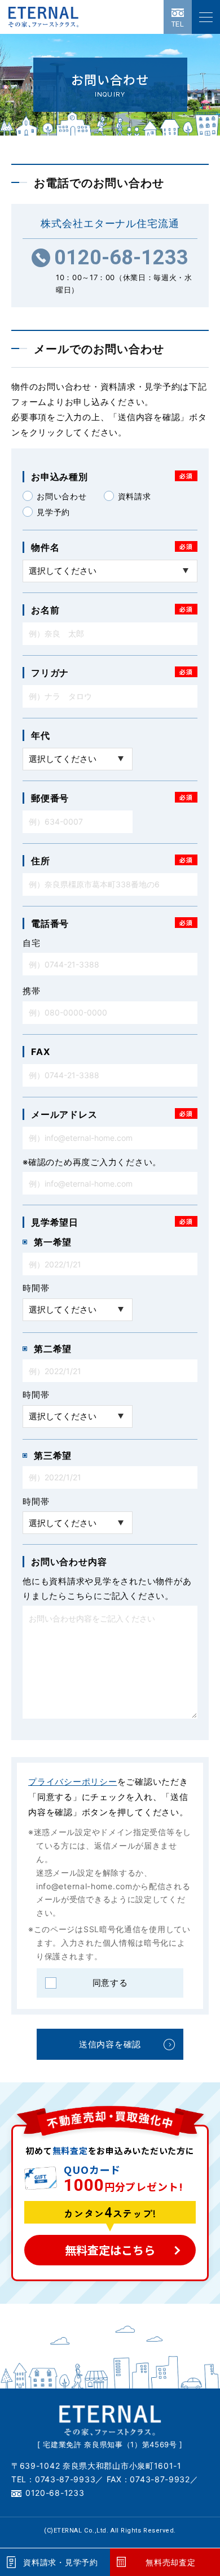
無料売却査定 (170, 2562)
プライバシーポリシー (73, 1782)
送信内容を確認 (110, 2044)
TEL (178, 24)
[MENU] (206, 17)
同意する (110, 1983)
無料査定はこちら (110, 2250)
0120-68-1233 (121, 258)
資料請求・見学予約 (60, 2562)
